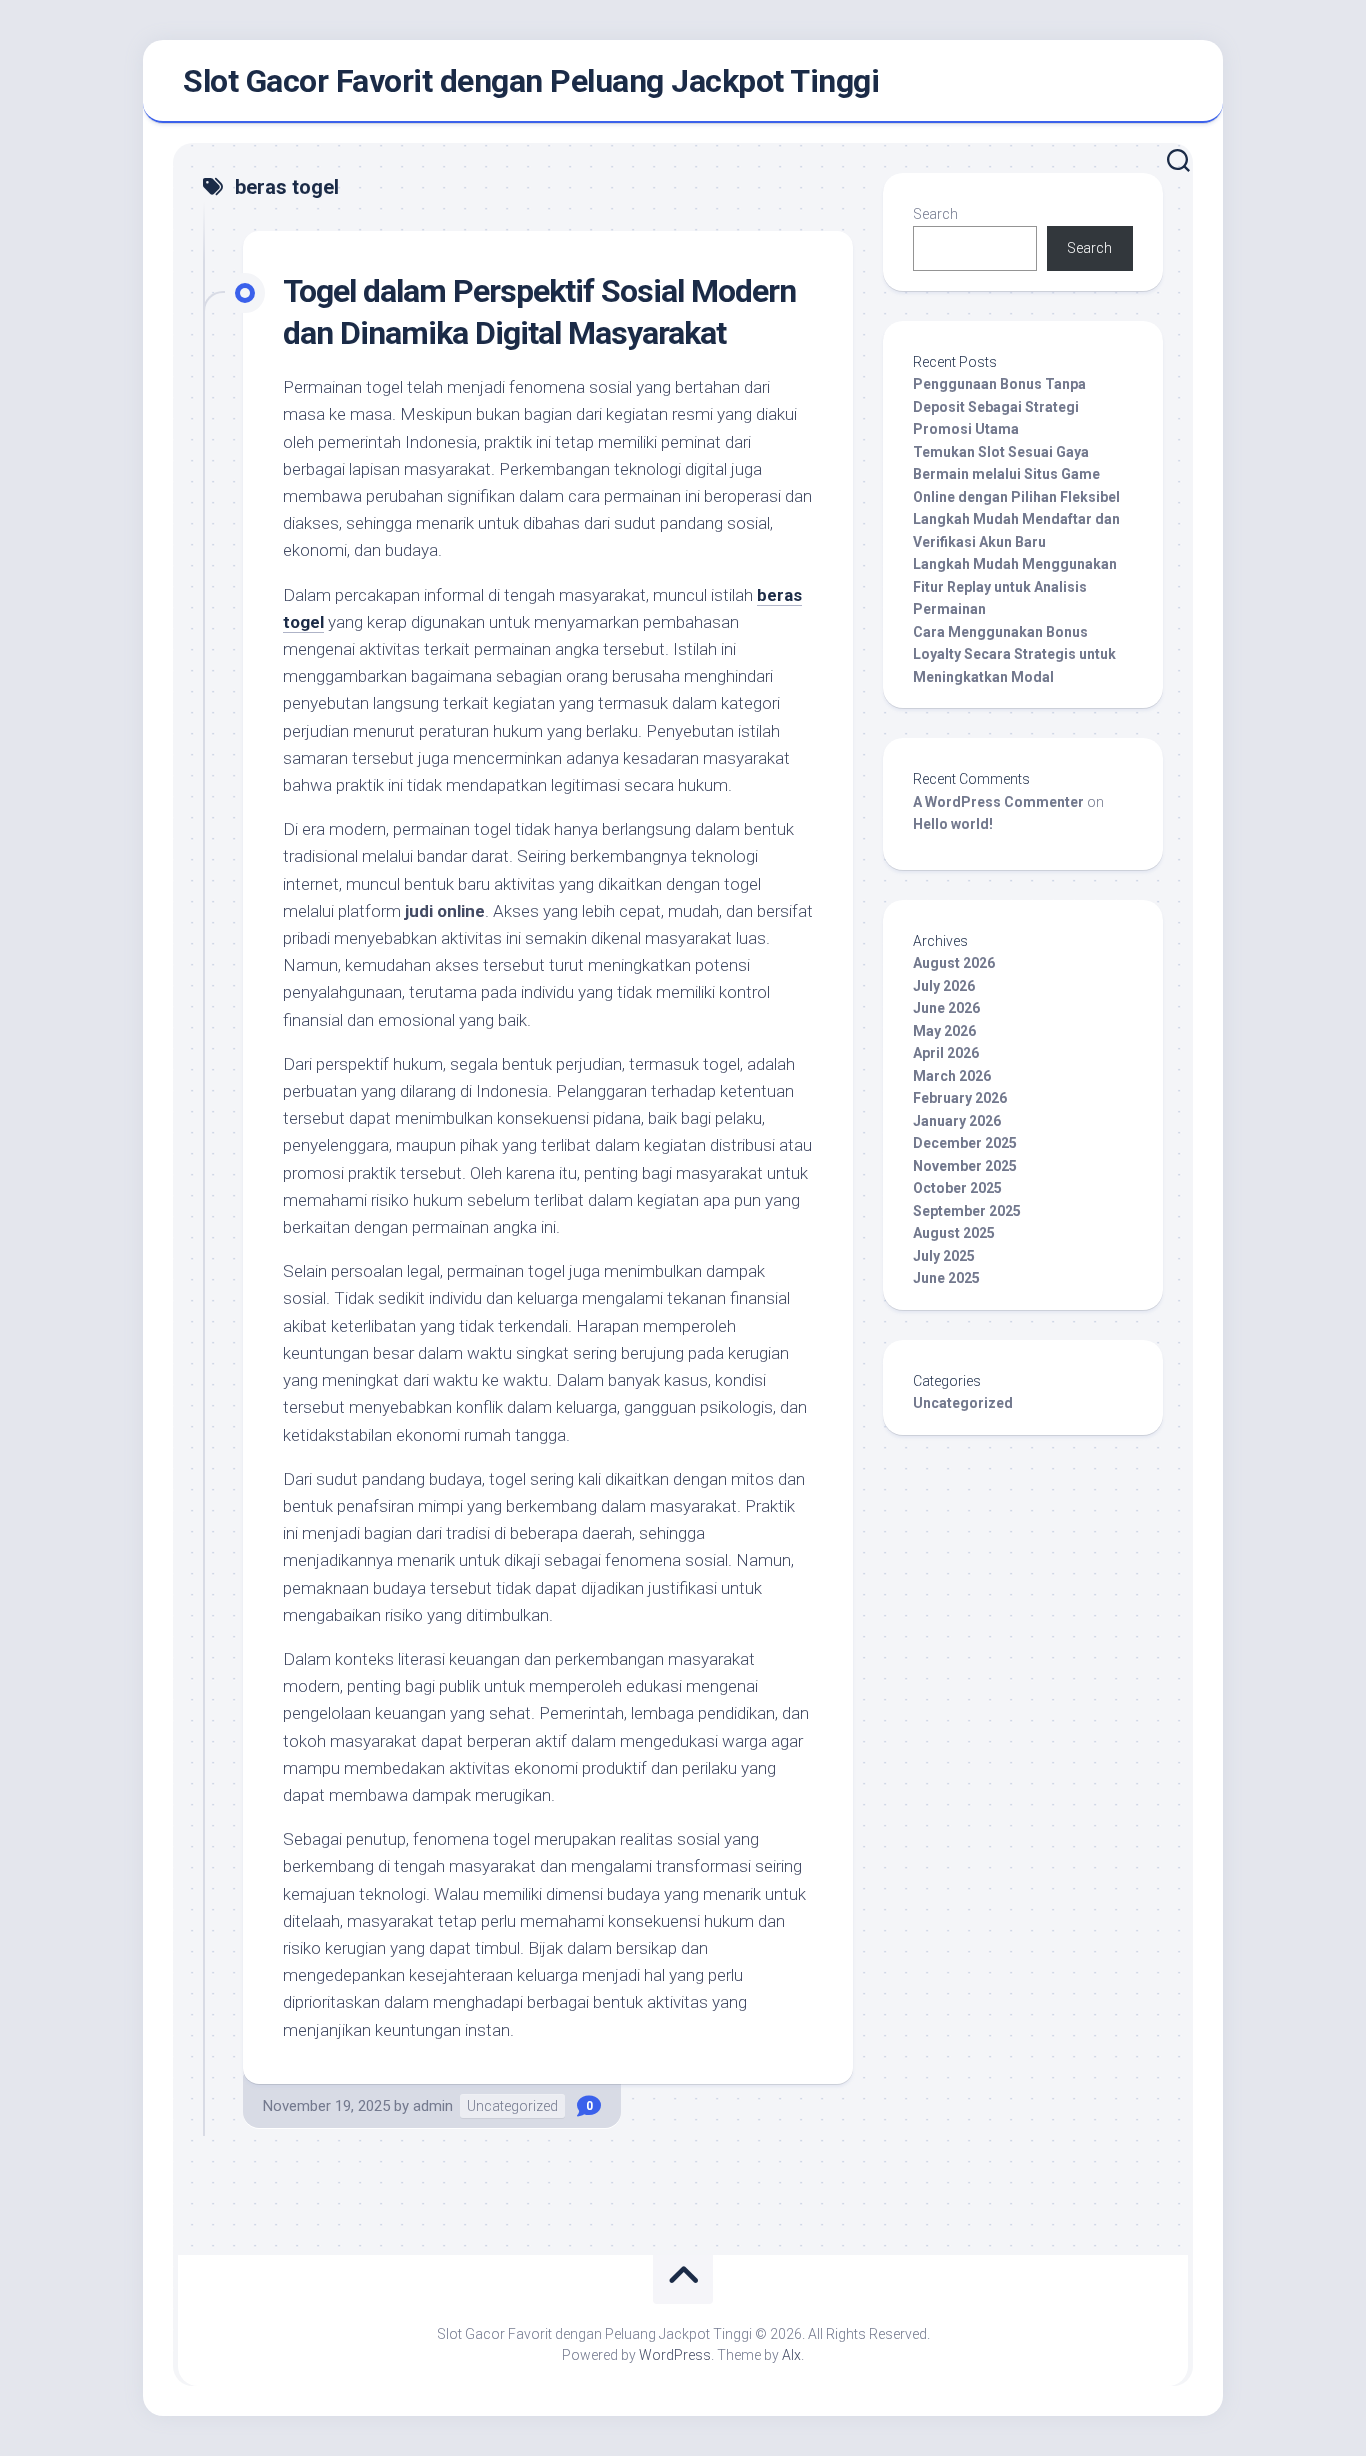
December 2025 (965, 1143)
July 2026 (944, 986)
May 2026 (944, 1031)
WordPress (675, 2355)
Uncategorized (512, 2106)
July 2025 (944, 1256)
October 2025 (957, 1188)
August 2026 (954, 963)
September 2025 (967, 1211)
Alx (791, 2355)
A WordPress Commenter (998, 802)
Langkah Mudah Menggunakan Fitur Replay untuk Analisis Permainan (1015, 586)
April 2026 (946, 1053)
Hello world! (953, 824)
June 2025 (946, 1278)
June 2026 (946, 1008)
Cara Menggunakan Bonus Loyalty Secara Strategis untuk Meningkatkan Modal (1014, 654)
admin (433, 2106)
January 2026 (957, 1121)
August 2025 (954, 1233)
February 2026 (960, 1098)
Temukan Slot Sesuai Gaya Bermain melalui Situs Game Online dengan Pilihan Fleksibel (1016, 474)
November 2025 (965, 1166)
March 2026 (952, 1076)
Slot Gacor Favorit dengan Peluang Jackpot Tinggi (531, 81)
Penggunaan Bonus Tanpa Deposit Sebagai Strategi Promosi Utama (999, 406)
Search (935, 214)
